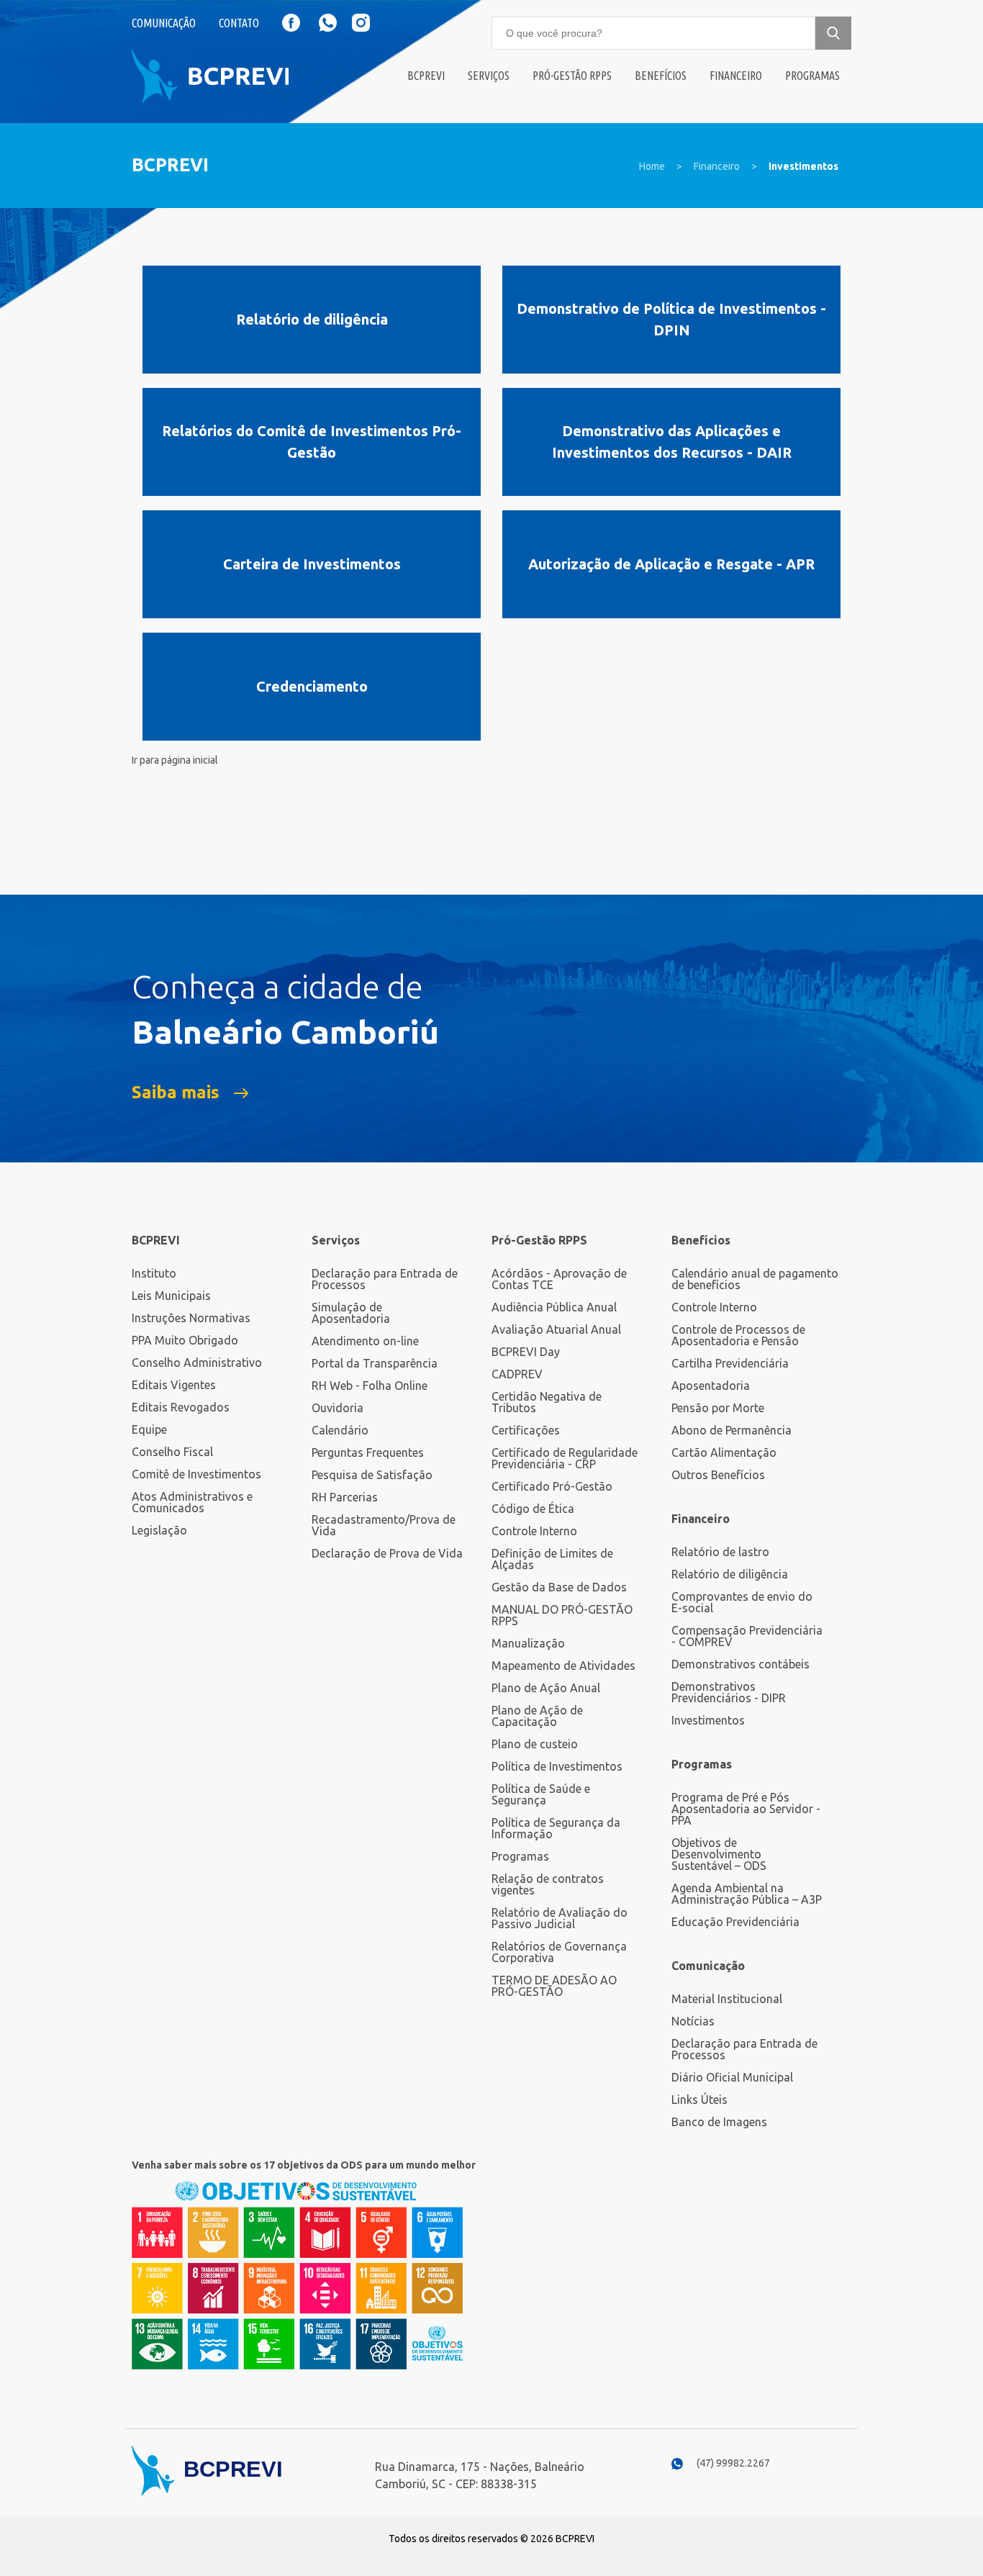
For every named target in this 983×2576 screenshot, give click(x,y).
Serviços (489, 76)
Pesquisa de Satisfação (372, 1475)
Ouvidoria (338, 1408)
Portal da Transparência (375, 1363)
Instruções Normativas (191, 1318)
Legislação (159, 1530)
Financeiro (736, 76)
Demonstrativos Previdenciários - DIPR (729, 1692)
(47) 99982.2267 (733, 2463)
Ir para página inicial (175, 760)
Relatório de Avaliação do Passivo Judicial (560, 1918)
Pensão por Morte (718, 1408)
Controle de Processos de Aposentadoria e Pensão (738, 1335)
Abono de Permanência (731, 1430)
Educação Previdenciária (735, 1922)
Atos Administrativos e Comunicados (192, 1502)
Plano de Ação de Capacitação (537, 1716)
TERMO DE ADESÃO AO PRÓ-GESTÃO (554, 1986)
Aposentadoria (711, 1386)
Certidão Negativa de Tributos (547, 1402)
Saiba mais (176, 1093)
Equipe (149, 1429)
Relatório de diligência (730, 1574)
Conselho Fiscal (172, 1452)
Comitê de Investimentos (196, 1474)
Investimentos (803, 166)
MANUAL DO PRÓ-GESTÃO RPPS (562, 1615)
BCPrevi (426, 76)
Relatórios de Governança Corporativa (559, 1952)
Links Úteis (699, 2100)
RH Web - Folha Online (370, 1386)
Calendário (340, 1430)
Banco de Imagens (719, 2122)
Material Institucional (727, 1999)
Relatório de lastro (720, 1552)
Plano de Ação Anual (546, 1688)
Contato (239, 23)
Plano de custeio (535, 1744)
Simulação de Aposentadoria (351, 1313)
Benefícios (661, 76)
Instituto (154, 1273)
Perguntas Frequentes (368, 1452)
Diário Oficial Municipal (732, 2077)
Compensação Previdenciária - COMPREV (747, 1636)
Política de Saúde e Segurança (541, 1794)
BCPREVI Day (526, 1352)
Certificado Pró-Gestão (552, 1486)
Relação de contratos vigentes (548, 1884)
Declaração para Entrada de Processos (385, 1279)
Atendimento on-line (365, 1341)
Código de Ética (533, 1509)
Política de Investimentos (557, 1766)
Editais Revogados (181, 1407)
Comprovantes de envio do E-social (742, 1602)
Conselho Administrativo (197, 1362)
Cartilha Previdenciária (730, 1363)
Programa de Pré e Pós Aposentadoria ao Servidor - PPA (746, 1809)
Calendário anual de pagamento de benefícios (755, 1279)
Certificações (526, 1430)
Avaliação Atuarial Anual (556, 1329)
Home (652, 166)
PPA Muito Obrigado (185, 1340)
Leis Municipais (171, 1296)
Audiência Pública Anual (554, 1307)
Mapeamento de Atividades (563, 1666)
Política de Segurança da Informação (556, 1828)
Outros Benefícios (718, 1475)
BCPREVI (156, 1240)
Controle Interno (534, 1531)
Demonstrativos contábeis (740, 1664)
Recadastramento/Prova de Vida (384, 1525)
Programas (812, 76)
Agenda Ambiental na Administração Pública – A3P (747, 1894)
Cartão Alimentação (724, 1452)
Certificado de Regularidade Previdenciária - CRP (565, 1458)
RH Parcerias (345, 1497)
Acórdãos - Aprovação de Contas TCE (559, 1279)
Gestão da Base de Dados (559, 1587)
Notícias (693, 2021)
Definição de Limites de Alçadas (552, 1559)
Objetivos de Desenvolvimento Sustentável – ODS (719, 1854)
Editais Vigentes (174, 1385)
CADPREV (517, 1374)
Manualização (528, 1643)
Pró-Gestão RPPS (572, 76)
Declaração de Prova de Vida (387, 1553)
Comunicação (164, 23)
